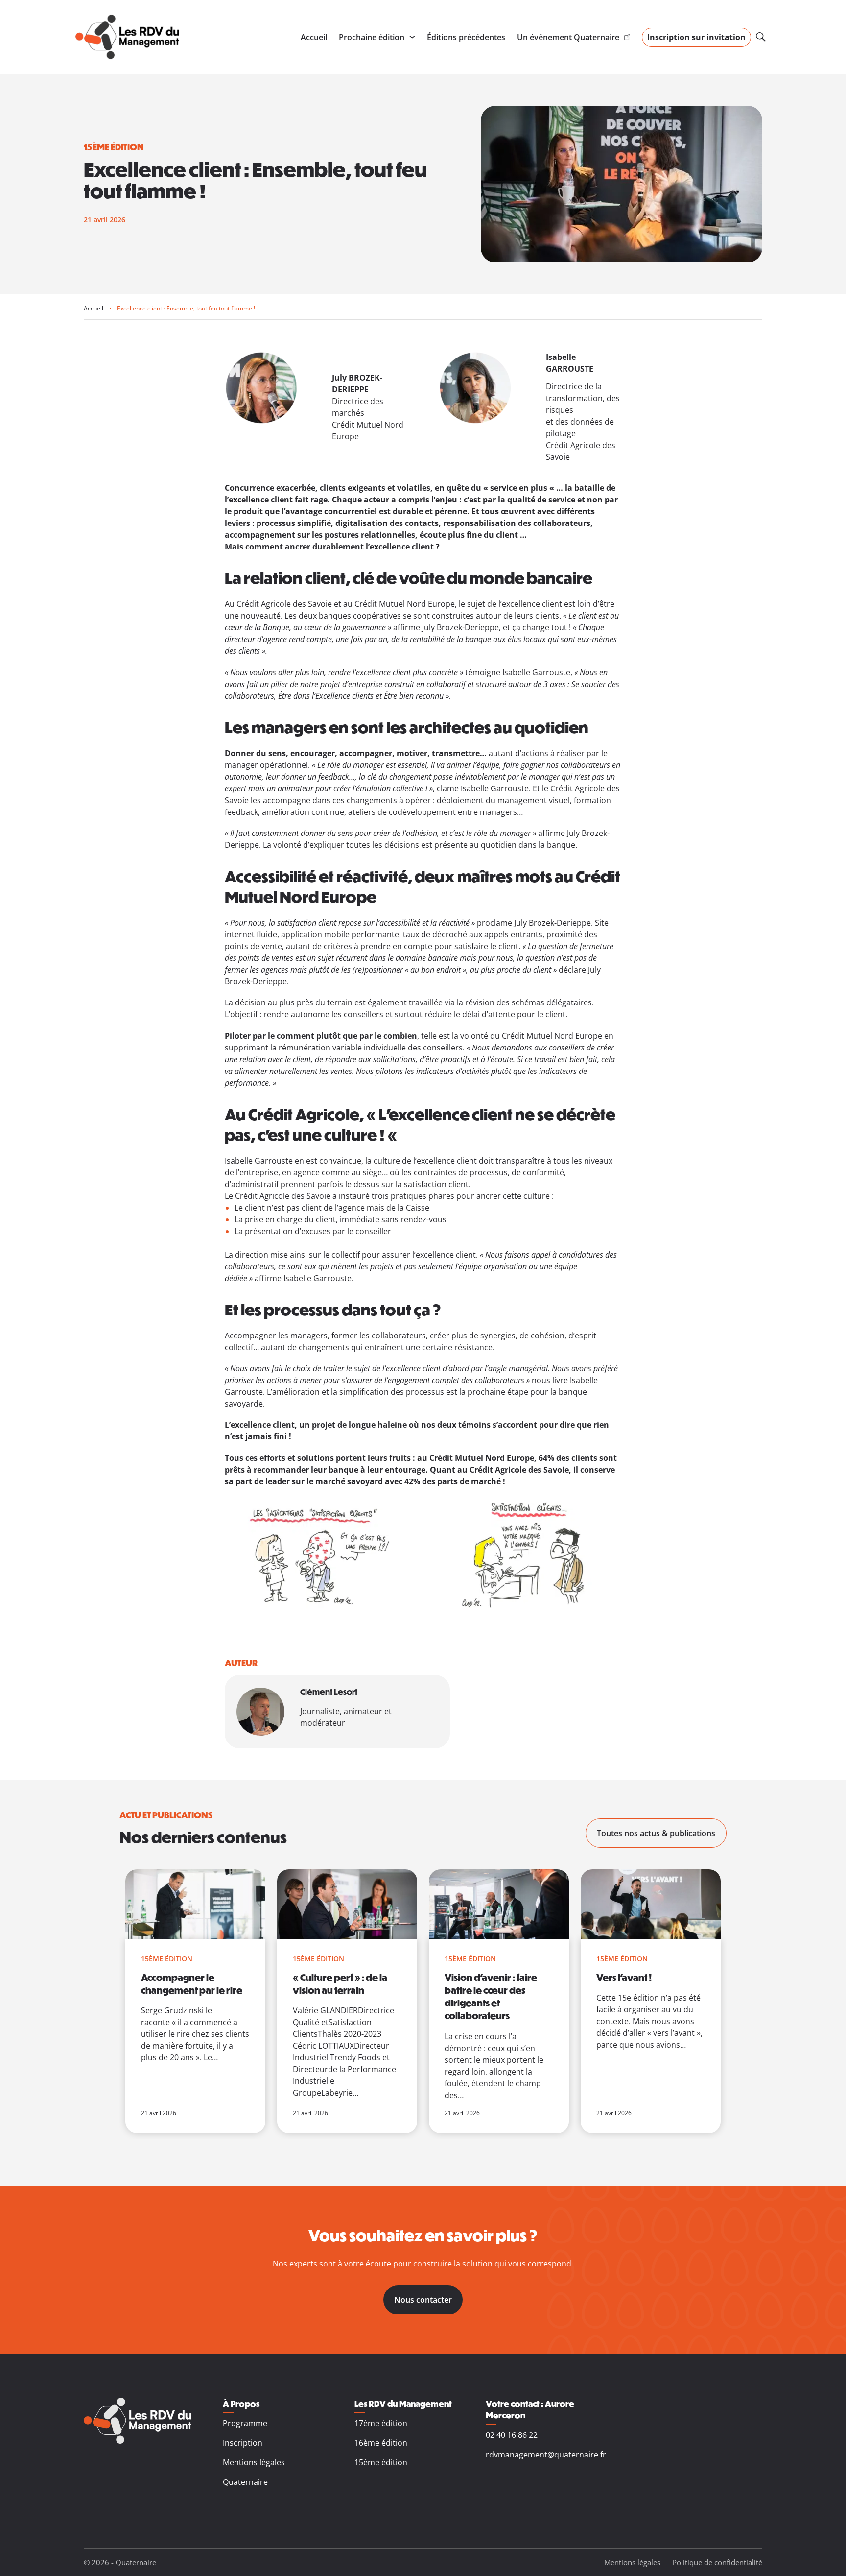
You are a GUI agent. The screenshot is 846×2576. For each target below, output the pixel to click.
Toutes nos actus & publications (656, 1833)
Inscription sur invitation (696, 37)
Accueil (314, 37)
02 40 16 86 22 (512, 2435)
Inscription (243, 2443)
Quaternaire (245, 2482)
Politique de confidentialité (717, 2562)
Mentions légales (254, 2462)
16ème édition (381, 2443)
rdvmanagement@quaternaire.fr (546, 2455)
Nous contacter (423, 2300)
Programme (245, 2423)
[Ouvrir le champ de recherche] (761, 37)
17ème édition (381, 2423)
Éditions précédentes (466, 37)
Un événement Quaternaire (568, 37)
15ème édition (381, 2462)
